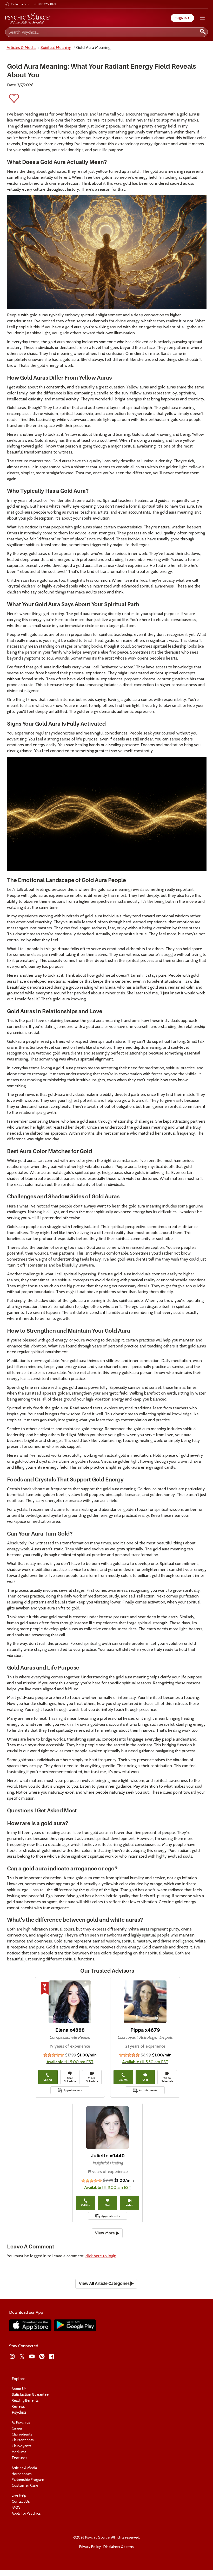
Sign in (182, 18)
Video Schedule (92, 2080)
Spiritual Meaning (56, 47)
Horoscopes (22, 2474)
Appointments (73, 2090)
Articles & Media (21, 47)
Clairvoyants (22, 2446)
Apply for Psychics (26, 2513)
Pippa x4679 (145, 2030)
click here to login (101, 2256)
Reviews (18, 2406)
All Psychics (21, 2422)
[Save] (14, 100)
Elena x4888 (70, 2030)
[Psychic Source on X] (22, 2356)
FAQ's (16, 2507)
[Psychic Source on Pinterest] (42, 2356)
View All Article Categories (105, 2284)
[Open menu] (202, 18)
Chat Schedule (70, 2080)
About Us (19, 2389)
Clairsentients (23, 2440)
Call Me (48, 2080)
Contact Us (21, 2501)
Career (17, 2428)
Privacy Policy (90, 2547)
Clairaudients (22, 2434)
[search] (203, 32)
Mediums (19, 2452)
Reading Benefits (25, 2400)
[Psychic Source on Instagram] (12, 2356)
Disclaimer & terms (119, 2547)
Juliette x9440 (108, 2156)
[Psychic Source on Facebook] (52, 2356)
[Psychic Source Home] (28, 18)
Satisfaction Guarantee (30, 2394)
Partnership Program (28, 2479)
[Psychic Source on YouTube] (32, 2356)
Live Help (19, 2495)
